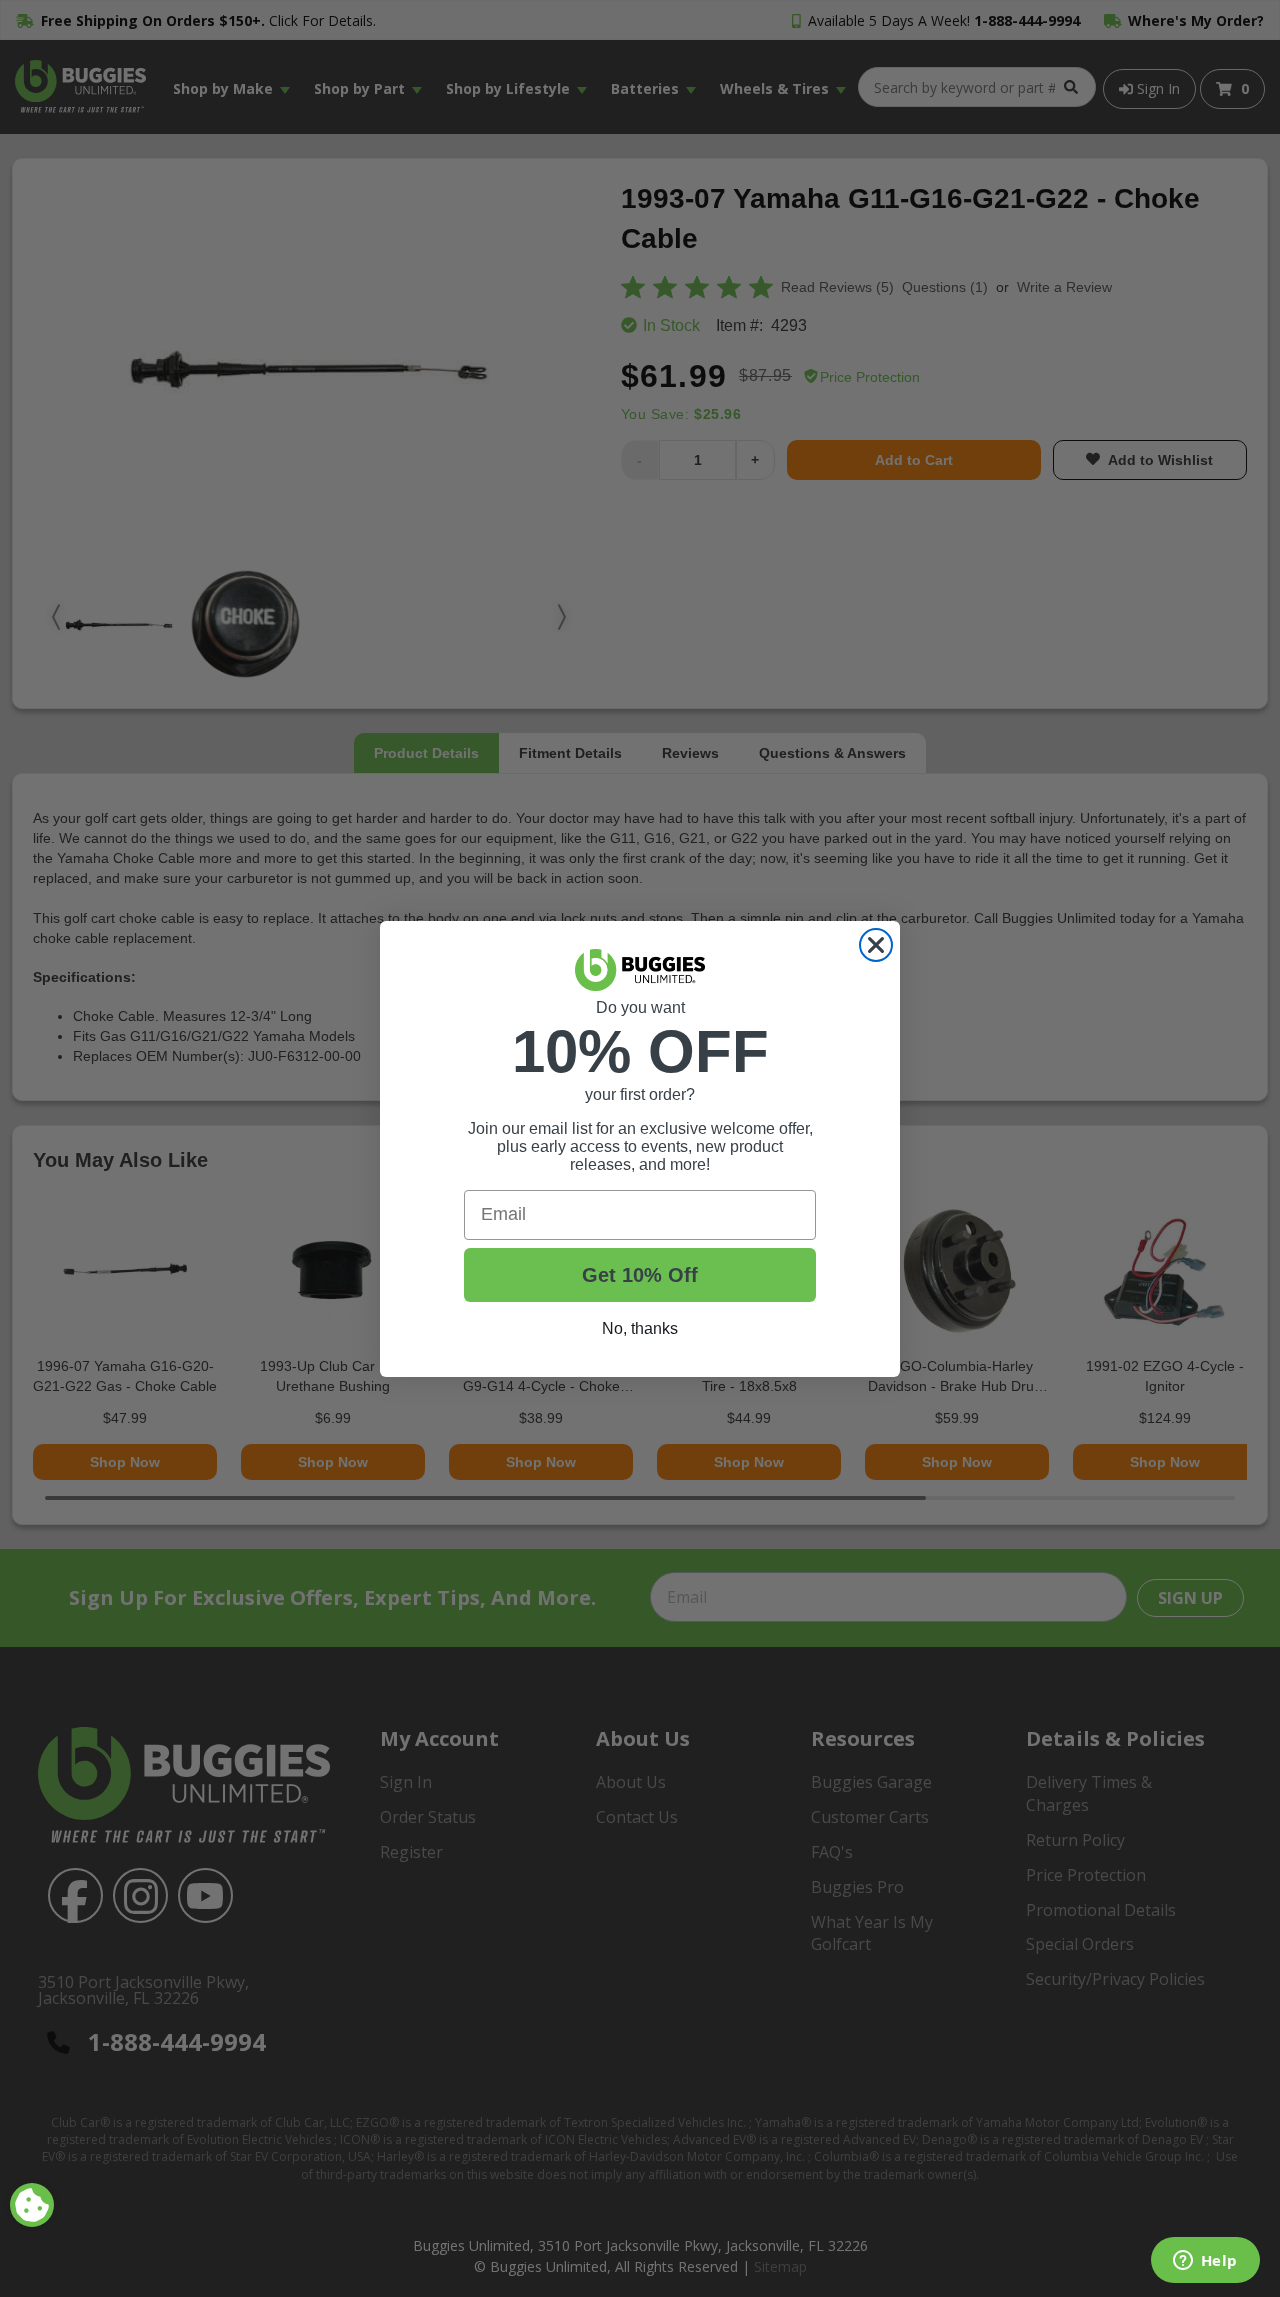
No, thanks (640, 1328)
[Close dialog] (876, 945)
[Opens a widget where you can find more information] (1205, 2262)
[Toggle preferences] (32, 2205)
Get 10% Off (640, 1275)
